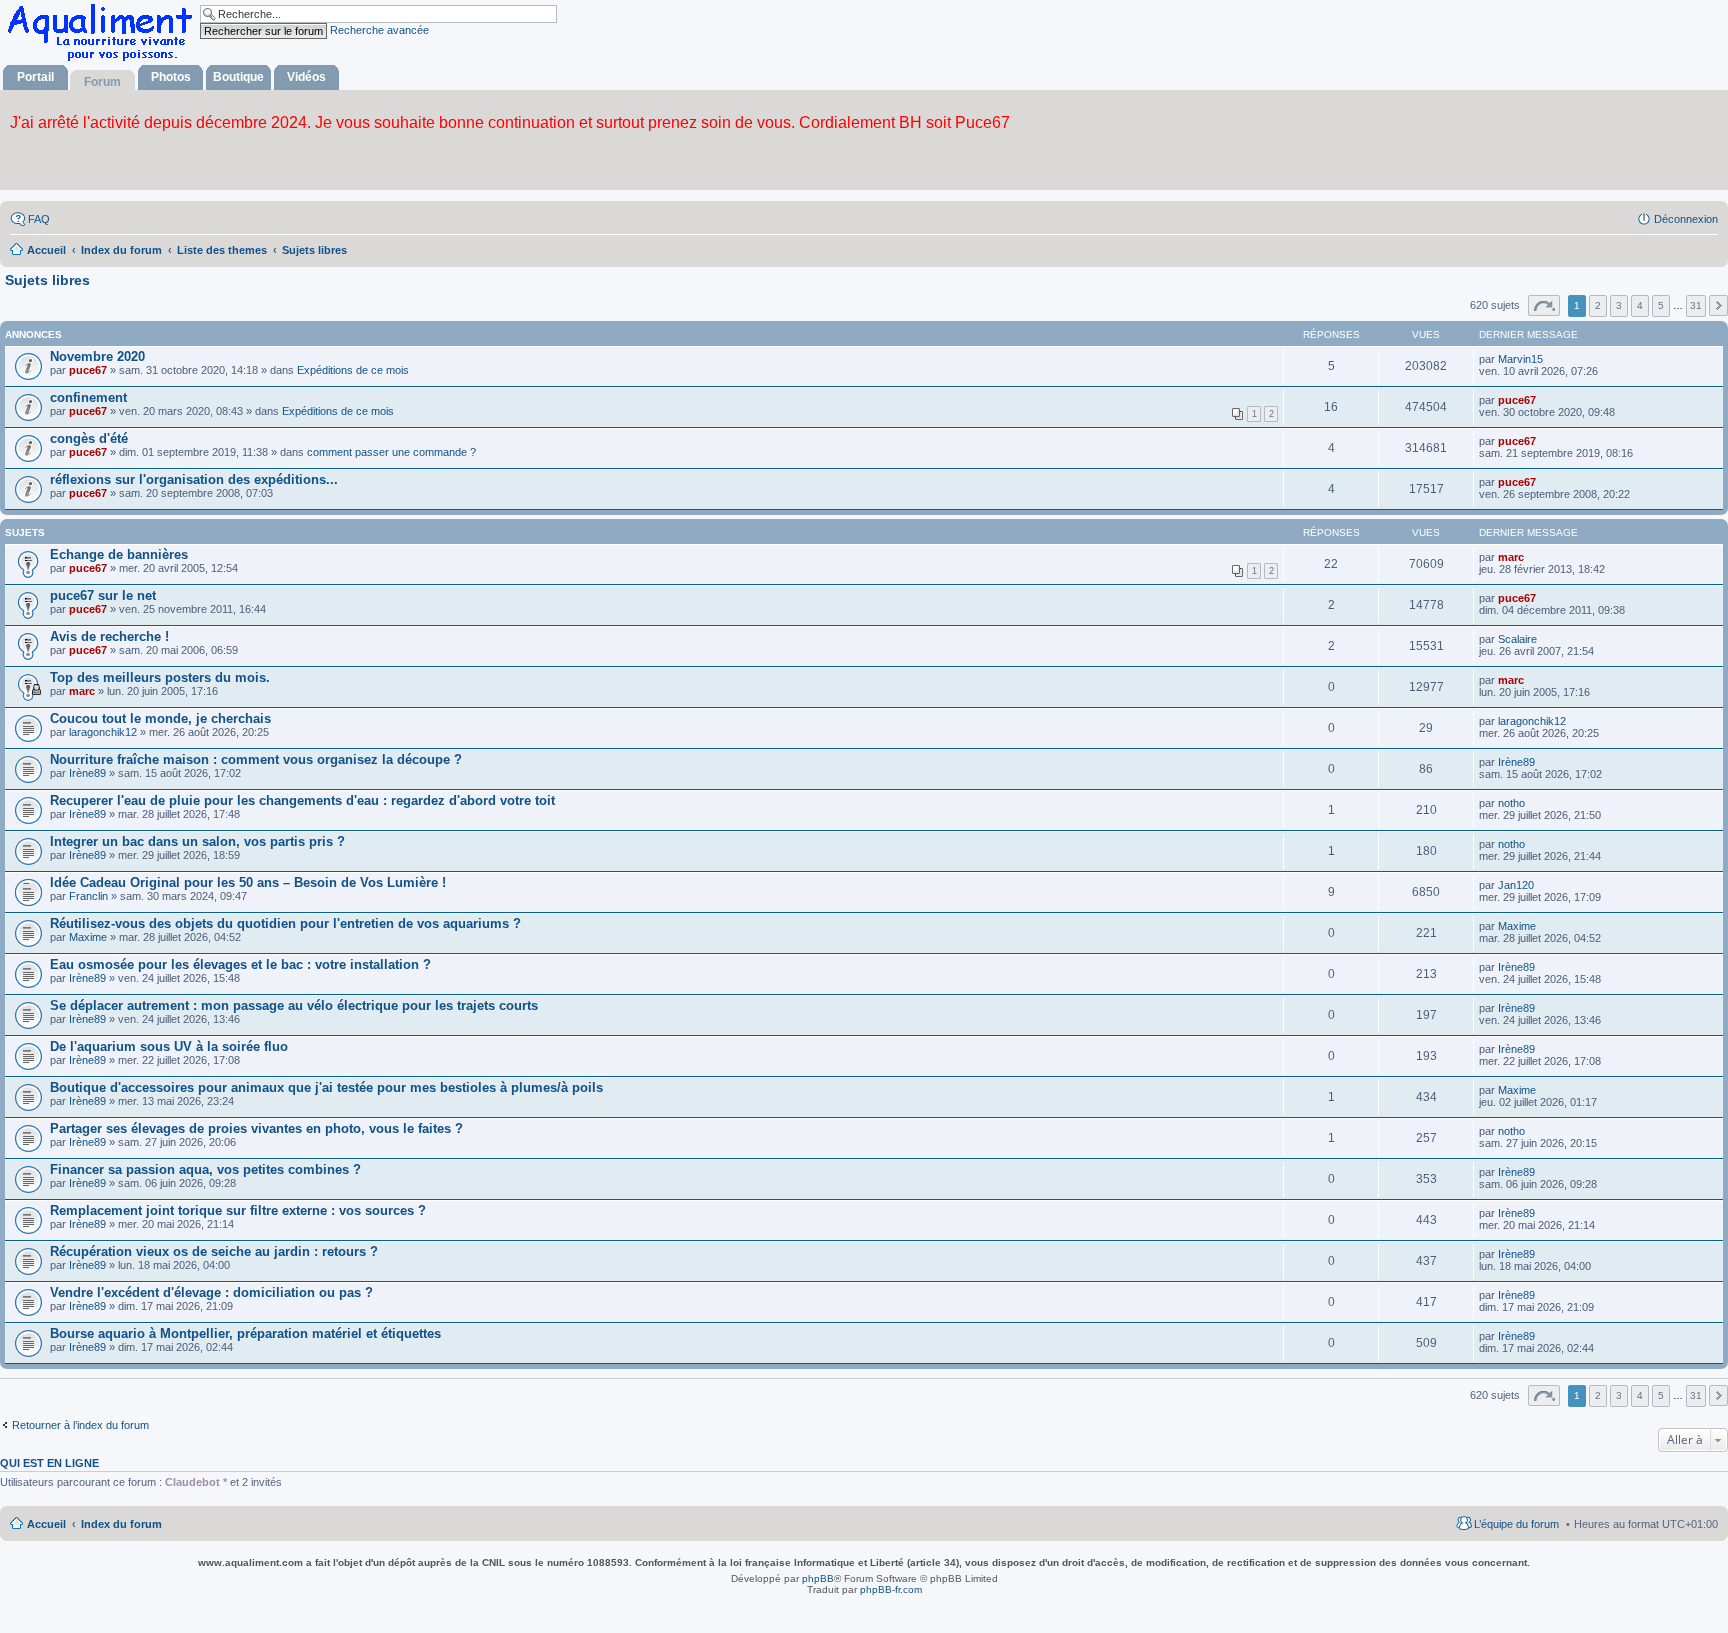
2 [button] (1598, 305)
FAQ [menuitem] (39, 219)
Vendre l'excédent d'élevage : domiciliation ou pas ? (211, 1292)
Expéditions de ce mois (353, 370)
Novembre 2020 (97, 356)
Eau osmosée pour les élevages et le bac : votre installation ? (240, 964)
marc (1511, 557)
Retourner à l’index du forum (80, 1425)
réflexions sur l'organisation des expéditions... (194, 479)
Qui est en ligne (49, 1463)
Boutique (238, 77)
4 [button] (1640, 305)
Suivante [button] (1718, 305)
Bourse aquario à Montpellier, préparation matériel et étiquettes (245, 1333)
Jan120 (1516, 885)
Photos (171, 77)
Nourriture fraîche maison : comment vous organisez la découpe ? (256, 759)
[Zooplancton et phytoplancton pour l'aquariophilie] (104, 60)
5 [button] (1661, 305)
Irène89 (87, 773)
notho (1511, 803)
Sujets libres (47, 280)
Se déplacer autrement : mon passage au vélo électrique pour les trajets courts (294, 1005)
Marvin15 (1520, 359)
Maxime (88, 937)
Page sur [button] (1544, 305)
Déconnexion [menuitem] (1686, 219)
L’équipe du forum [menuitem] (1516, 1524)
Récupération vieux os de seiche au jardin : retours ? (214, 1251)
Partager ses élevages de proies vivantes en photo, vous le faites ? (256, 1128)
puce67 (88, 370)
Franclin (88, 896)
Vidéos (306, 77)
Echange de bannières (119, 554)
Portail (35, 77)
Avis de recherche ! (109, 636)
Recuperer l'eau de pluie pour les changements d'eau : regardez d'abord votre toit (302, 800)
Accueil (46, 1524)
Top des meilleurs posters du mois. (160, 677)
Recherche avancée (379, 30)
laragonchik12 (103, 732)
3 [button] (1619, 305)
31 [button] (1696, 305)
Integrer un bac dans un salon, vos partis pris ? (197, 841)
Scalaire (1517, 639)
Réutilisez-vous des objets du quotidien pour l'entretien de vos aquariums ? (285, 923)
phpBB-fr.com (891, 1589)
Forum (102, 82)
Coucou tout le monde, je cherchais (160, 718)
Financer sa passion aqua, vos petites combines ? (205, 1169)
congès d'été (89, 438)
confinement (88, 397)
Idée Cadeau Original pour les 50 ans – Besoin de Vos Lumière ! (248, 882)
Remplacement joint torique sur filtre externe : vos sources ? (238, 1210)
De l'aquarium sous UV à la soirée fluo (169, 1046)
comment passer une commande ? (391, 452)
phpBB (818, 1578)
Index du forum (121, 1524)
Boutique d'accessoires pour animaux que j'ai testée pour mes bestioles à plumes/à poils (326, 1087)
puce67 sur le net (103, 595)
